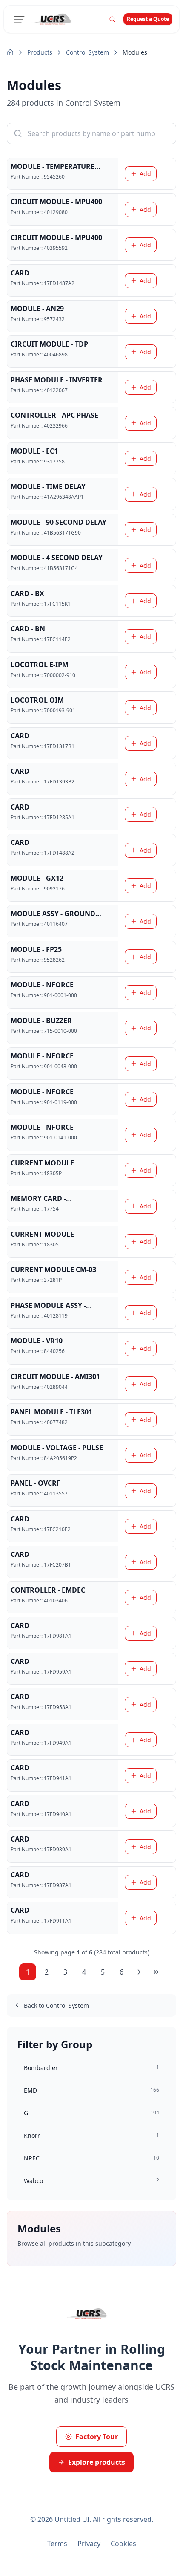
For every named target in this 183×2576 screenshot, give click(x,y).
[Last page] (156, 1972)
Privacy (89, 2544)
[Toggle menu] (19, 19)
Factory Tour (97, 2437)
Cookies (123, 2544)
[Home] (10, 52)
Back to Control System (56, 2005)
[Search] (112, 19)
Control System (87, 52)
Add (145, 174)
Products (40, 52)
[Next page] (139, 1972)
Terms (57, 2544)
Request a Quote (148, 19)
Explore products (97, 2462)
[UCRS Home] (56, 19)
